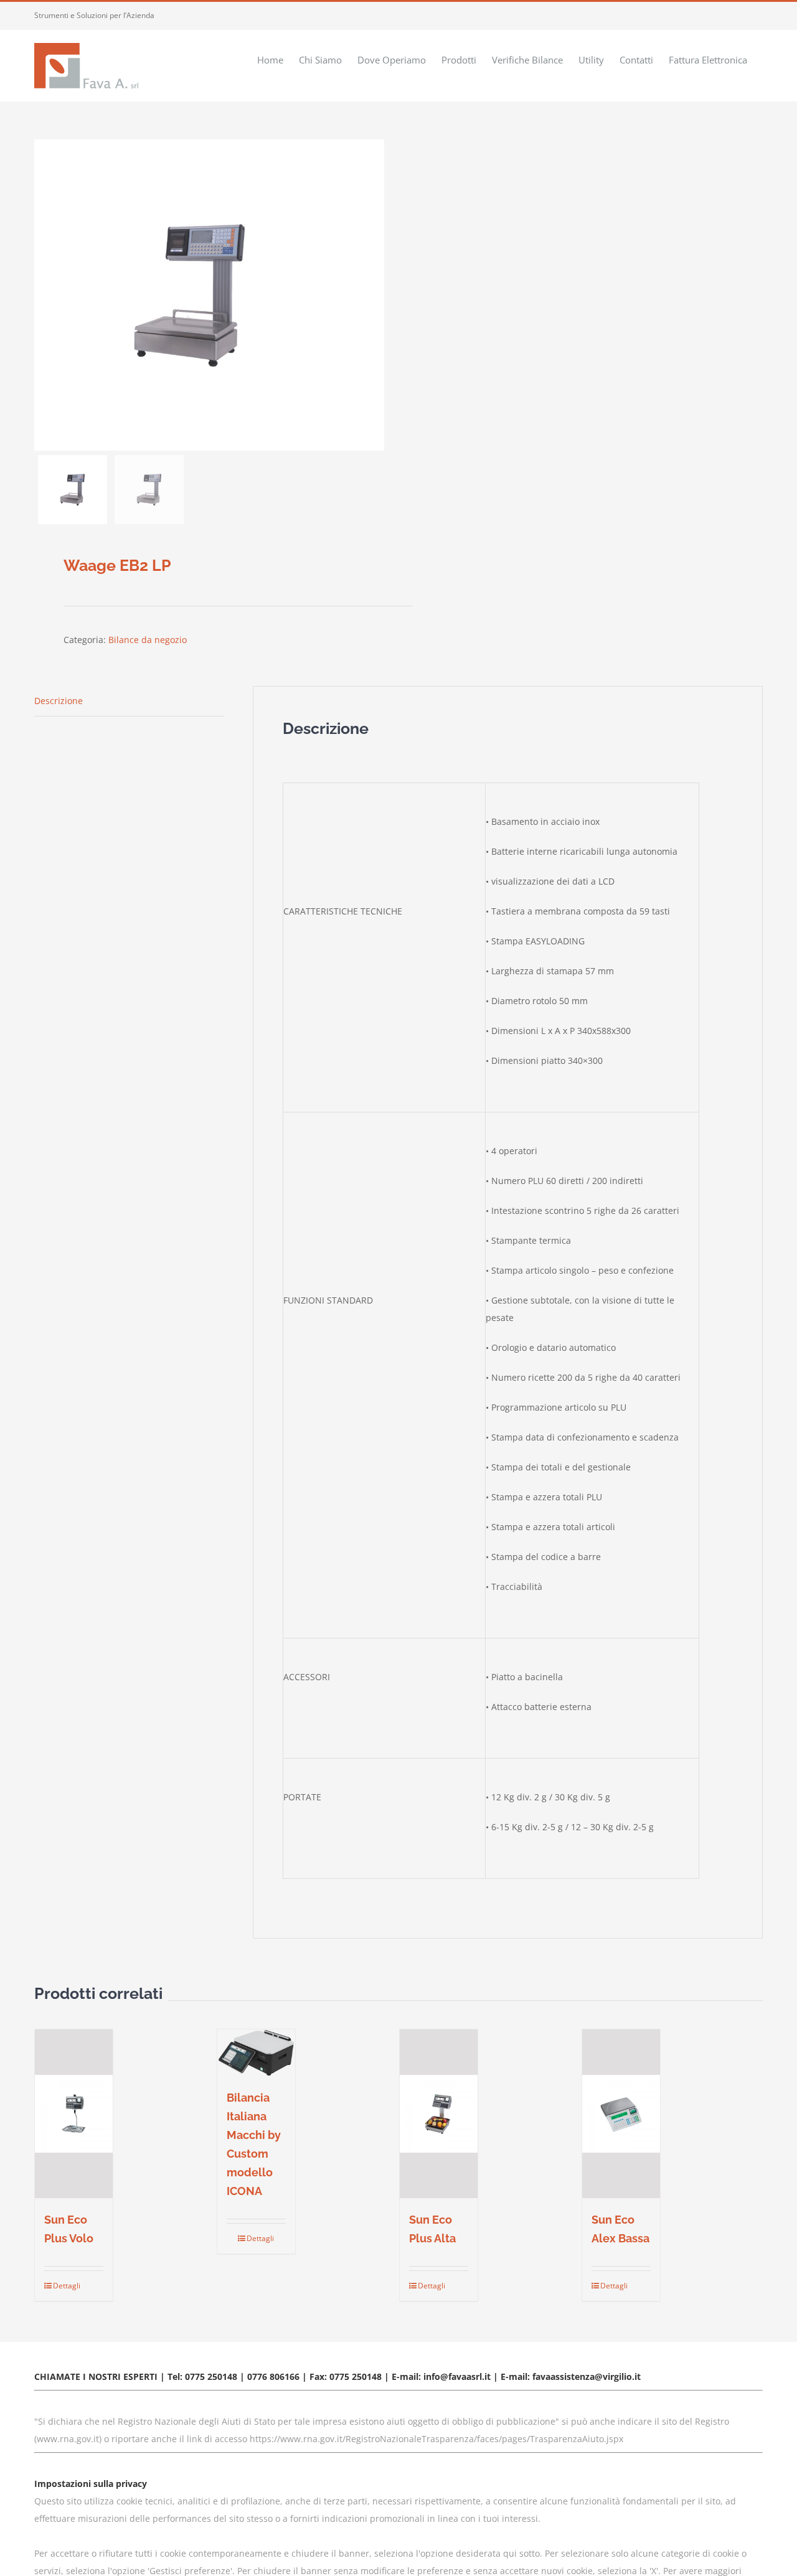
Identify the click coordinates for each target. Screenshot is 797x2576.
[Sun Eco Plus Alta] (439, 2114)
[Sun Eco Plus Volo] (74, 2114)
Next (375, 295)
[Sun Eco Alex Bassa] (621, 2114)
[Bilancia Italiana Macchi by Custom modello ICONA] (256, 2053)
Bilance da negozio (148, 640)
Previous (44, 295)
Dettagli (63, 2286)
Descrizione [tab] (59, 701)
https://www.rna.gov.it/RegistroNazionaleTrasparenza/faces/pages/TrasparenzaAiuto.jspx (436, 2439)
